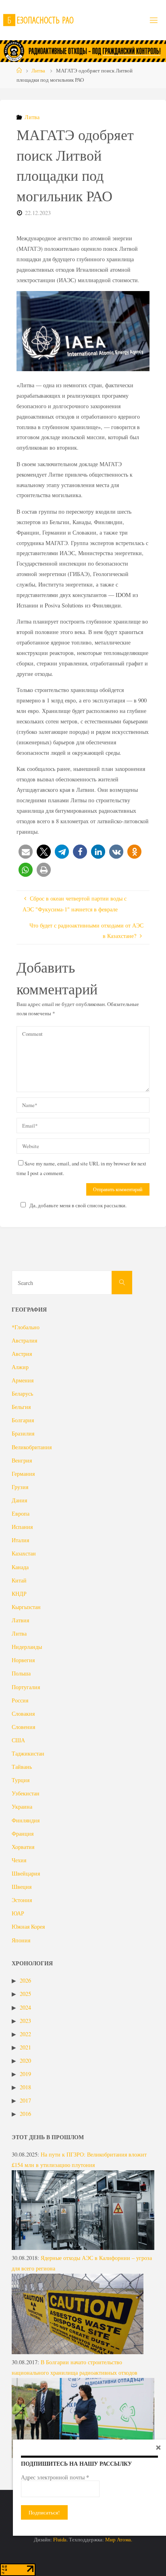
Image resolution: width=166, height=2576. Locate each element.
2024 (25, 2007)
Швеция (22, 1887)
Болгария (23, 1420)
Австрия (22, 1354)
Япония (21, 1940)
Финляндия (26, 1820)
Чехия (19, 1860)
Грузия (20, 1487)
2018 (25, 2087)
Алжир (20, 1367)
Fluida (59, 2539)
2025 (25, 1994)
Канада (20, 1567)
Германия (23, 1474)
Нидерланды (27, 1647)
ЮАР (18, 1913)
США (18, 1740)
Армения (23, 1380)
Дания (19, 1500)
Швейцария (26, 1873)
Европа (21, 1513)
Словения (23, 1727)
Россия (20, 1700)
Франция (23, 1833)
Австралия (24, 1340)
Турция (21, 1780)
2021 (25, 2047)
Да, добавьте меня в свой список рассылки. (78, 1205)
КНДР (19, 1594)
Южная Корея (28, 1926)
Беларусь (22, 1393)
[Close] (158, 2447)
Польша (21, 1673)
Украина (22, 1807)
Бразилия (23, 1433)
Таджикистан (28, 1753)
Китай (19, 1580)
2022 (25, 2034)
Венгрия (22, 1460)
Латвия (20, 1620)
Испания (22, 1527)
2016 (25, 2114)
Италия (20, 1540)
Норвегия (23, 1660)
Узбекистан (26, 1793)
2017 (25, 2100)
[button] (26, 852)
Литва (38, 70)
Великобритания (32, 1447)
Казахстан (24, 1553)
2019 (25, 2074)
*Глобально (26, 1327)
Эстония (22, 1900)
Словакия (23, 1714)
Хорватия (23, 1847)
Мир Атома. (119, 2539)
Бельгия (21, 1407)
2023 (25, 2021)
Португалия (26, 1687)
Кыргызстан (26, 1607)
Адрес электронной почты (55, 2477)
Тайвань (22, 1767)
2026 (25, 1980)
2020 (25, 2061)
